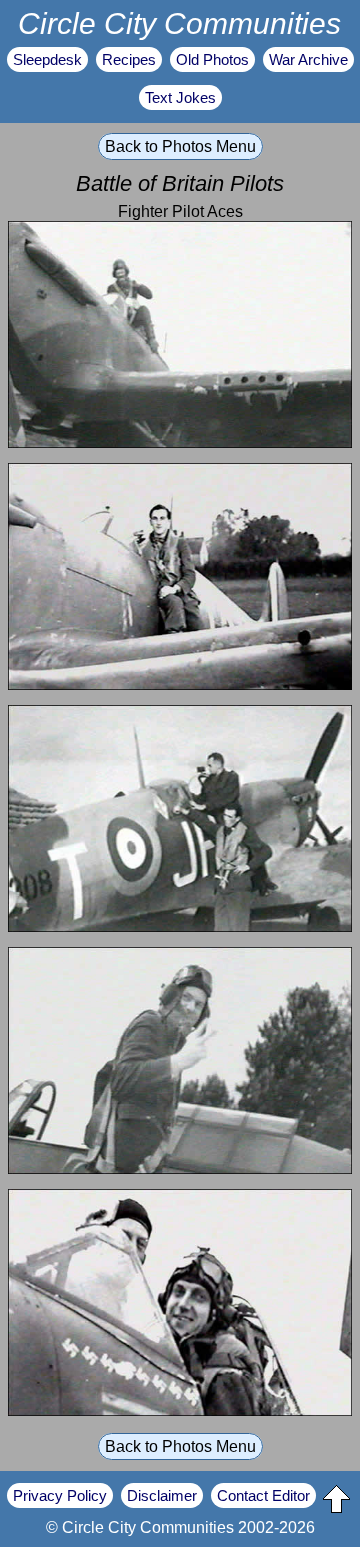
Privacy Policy (60, 1495)
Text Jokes (180, 97)
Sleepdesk (47, 59)
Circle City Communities (179, 23)
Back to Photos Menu (180, 146)
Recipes (129, 59)
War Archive (308, 59)
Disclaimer (162, 1495)
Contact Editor (263, 1495)
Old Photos (212, 59)
